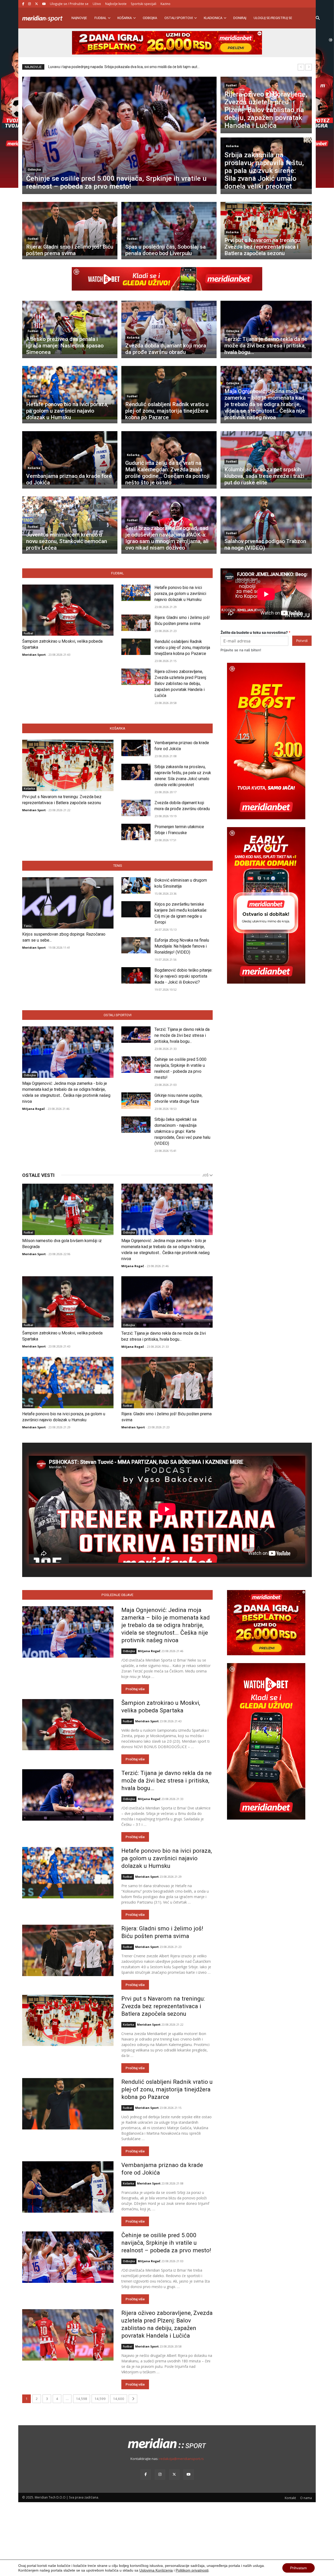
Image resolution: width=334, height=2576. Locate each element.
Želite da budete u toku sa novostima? (255, 632)
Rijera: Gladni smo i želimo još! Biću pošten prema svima (70, 250)
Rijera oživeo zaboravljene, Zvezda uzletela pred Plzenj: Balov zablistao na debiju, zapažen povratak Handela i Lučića (266, 110)
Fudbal (100, 18)
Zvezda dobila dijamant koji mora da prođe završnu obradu (166, 349)
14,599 (100, 2399)
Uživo (97, 4)
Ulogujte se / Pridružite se (69, 4)
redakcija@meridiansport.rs (181, 2459)
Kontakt (290, 2498)
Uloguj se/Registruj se (273, 18)
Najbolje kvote (116, 4)
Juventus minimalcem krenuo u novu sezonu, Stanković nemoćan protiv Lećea (67, 541)
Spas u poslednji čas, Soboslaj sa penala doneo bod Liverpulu (165, 250)
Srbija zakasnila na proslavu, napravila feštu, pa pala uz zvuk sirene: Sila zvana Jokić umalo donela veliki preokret (264, 170)
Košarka (125, 18)
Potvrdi (302, 641)
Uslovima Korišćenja (156, 2570)
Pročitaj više (135, 1689)
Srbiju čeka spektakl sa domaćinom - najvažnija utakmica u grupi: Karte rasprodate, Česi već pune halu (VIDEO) (182, 1131)
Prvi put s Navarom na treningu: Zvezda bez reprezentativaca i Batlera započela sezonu (263, 247)
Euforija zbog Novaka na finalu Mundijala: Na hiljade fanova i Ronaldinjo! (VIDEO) (182, 946)
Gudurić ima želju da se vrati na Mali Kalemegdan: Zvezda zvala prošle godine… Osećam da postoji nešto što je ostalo (167, 473)
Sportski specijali (144, 4)
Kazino (165, 4)
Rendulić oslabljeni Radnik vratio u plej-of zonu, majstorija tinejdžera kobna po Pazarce (167, 411)
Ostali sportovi (179, 18)
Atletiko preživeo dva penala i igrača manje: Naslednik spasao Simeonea (65, 346)
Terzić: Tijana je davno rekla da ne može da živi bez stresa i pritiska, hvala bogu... (182, 1035)
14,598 (82, 2399)
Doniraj (240, 18)
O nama (306, 2498)
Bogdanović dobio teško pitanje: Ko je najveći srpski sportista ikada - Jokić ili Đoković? (183, 976)
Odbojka (150, 18)
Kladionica (213, 18)
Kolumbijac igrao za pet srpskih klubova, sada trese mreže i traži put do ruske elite (264, 476)
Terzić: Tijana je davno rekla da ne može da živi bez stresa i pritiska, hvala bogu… (266, 346)
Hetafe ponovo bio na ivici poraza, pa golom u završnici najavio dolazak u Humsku (67, 411)
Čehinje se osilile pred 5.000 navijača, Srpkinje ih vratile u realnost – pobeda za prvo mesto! (116, 182)
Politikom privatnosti (192, 2570)
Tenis (118, 866)
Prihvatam (299, 2568)
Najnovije (79, 18)
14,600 (119, 2399)
